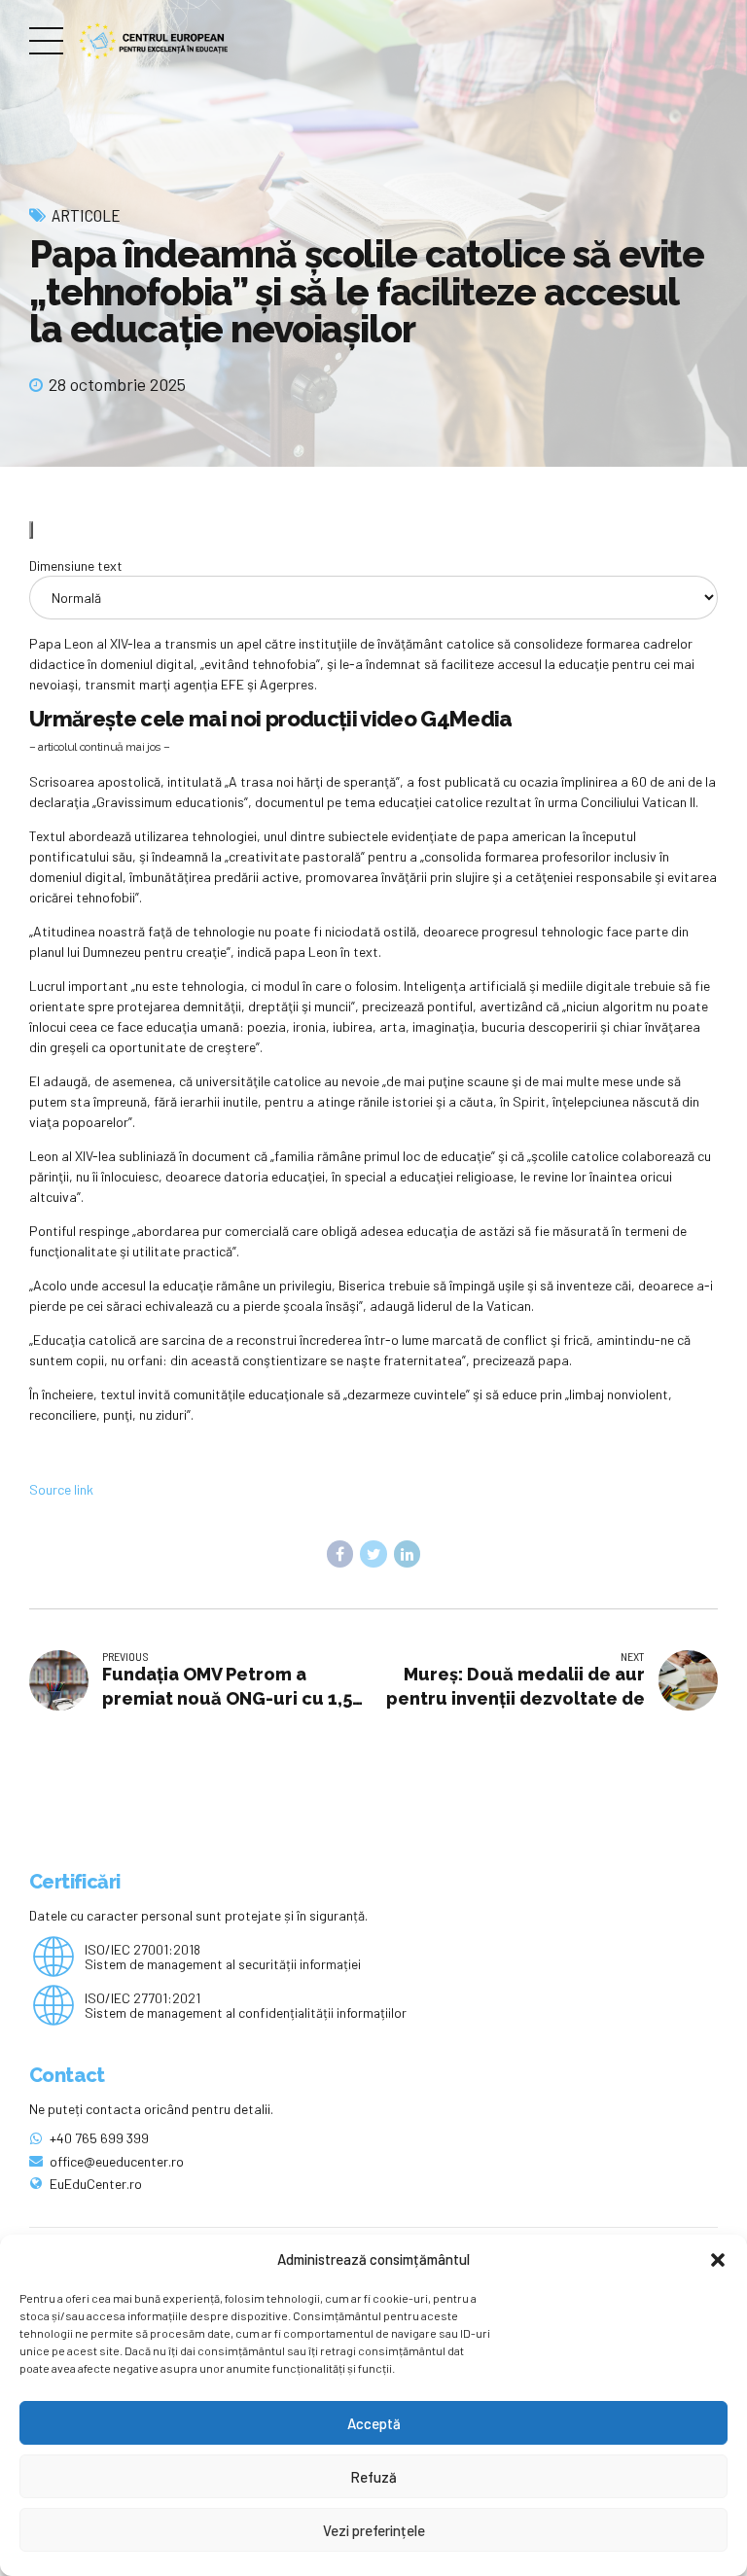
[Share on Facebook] (340, 1554)
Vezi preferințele (374, 2530)
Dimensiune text (76, 565)
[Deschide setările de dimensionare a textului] (31, 530)
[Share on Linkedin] (408, 1554)
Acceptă (374, 2423)
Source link (61, 1489)
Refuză (373, 2477)
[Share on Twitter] (373, 1554)
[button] (718, 2260)
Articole (86, 215)
